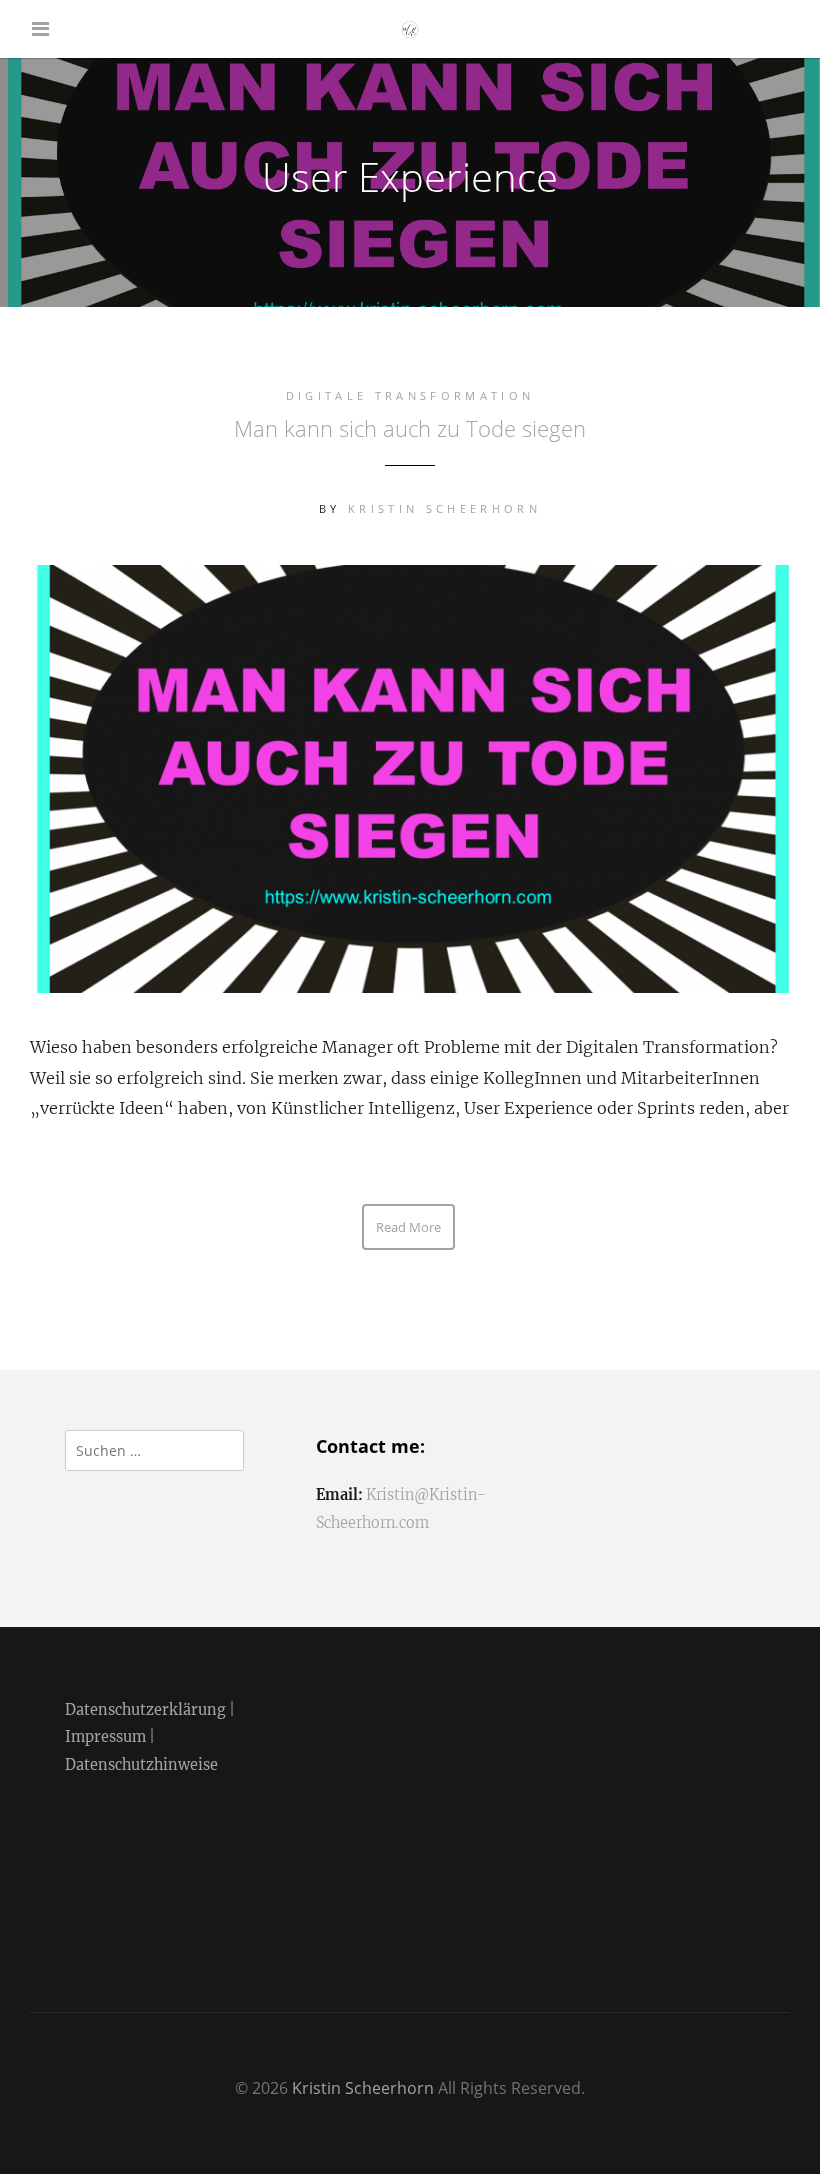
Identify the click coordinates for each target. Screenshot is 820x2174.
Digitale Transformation (410, 395)
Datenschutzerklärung (145, 1710)
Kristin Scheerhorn (444, 508)
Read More (408, 1227)
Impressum (105, 1737)
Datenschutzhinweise (141, 1765)
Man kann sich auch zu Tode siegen (410, 428)
